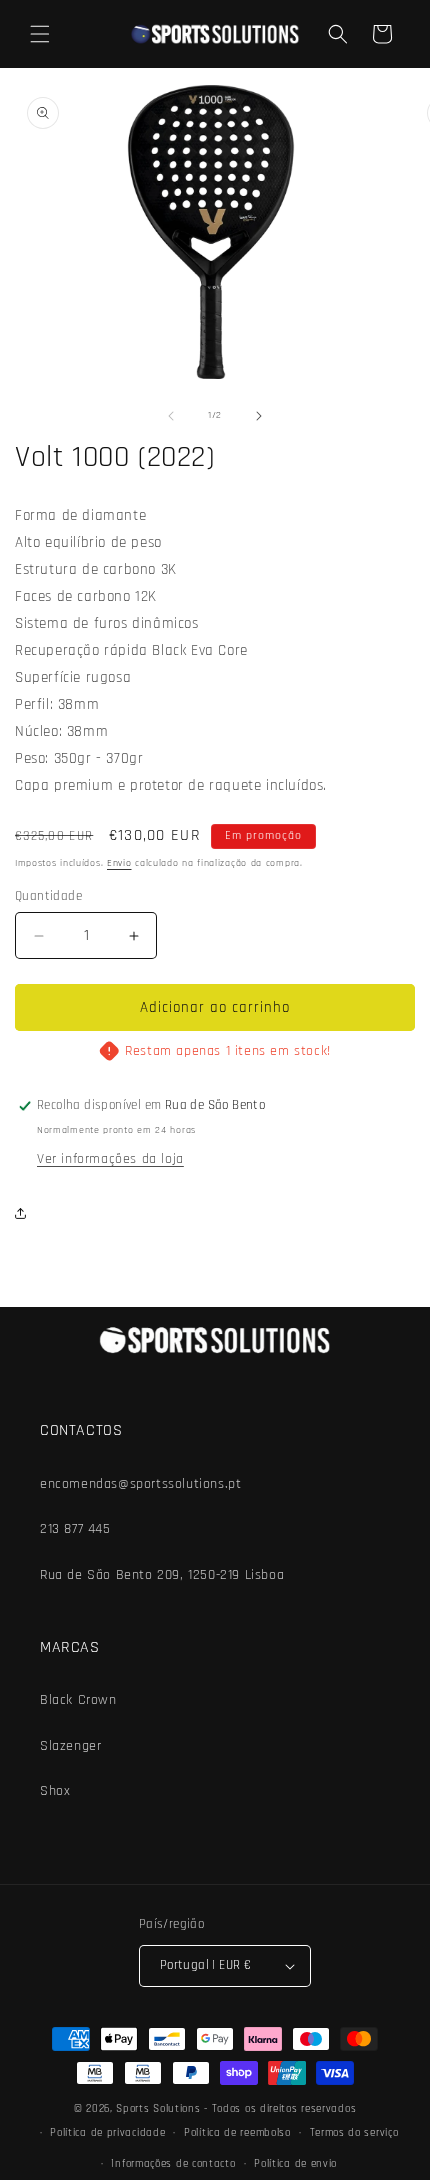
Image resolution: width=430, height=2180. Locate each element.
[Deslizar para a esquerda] (171, 416)
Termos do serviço (354, 2133)
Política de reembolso (237, 2133)
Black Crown (78, 1700)
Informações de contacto (173, 2164)
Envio (119, 863)
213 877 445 (75, 1529)
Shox (55, 1791)
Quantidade (48, 896)
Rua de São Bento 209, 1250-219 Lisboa (162, 1575)
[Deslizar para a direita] (259, 416)
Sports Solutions (160, 2109)
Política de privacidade (107, 2133)
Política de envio (295, 2164)
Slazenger (70, 1746)
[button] (40, 34)
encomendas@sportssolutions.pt (140, 1484)
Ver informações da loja (110, 1159)
